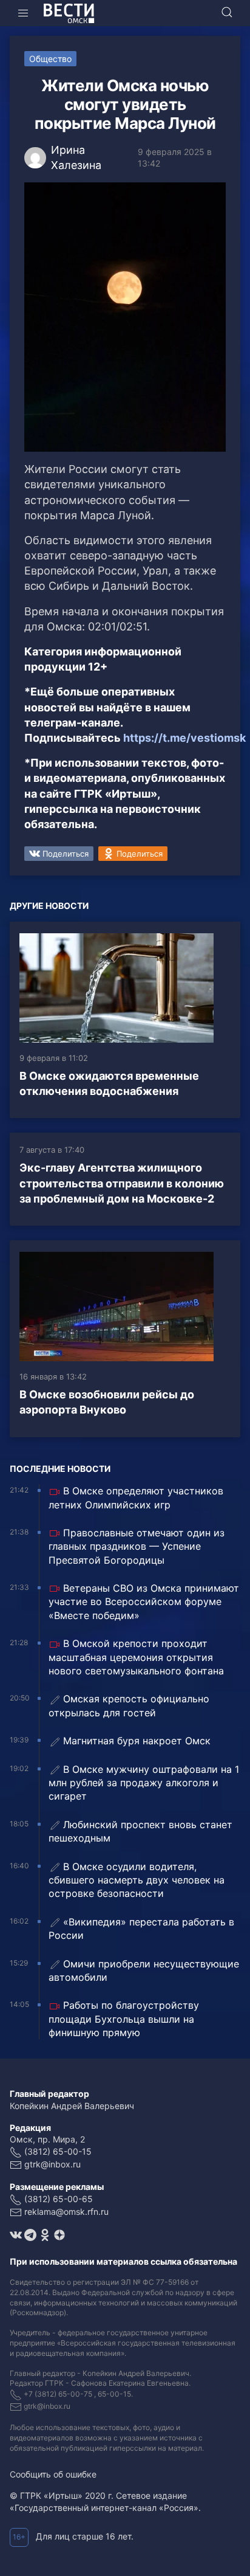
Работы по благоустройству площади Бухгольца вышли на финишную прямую (124, 2019)
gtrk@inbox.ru (52, 2164)
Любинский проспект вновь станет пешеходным (140, 1831)
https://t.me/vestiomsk (184, 738)
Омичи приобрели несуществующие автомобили (144, 1970)
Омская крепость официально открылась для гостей (129, 1705)
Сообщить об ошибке (53, 2474)
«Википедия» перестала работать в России (141, 1929)
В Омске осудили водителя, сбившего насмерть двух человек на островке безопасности (137, 1880)
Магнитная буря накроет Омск (137, 1741)
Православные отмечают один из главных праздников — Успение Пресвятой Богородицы (137, 1546)
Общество (50, 59)
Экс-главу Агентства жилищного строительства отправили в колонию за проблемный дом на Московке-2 (122, 1183)
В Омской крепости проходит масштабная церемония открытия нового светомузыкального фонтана (136, 1657)
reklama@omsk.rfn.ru (66, 2212)
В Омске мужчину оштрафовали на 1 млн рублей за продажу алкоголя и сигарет (144, 1783)
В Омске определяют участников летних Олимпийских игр (136, 1497)
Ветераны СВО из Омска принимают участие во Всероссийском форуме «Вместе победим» (144, 1602)
